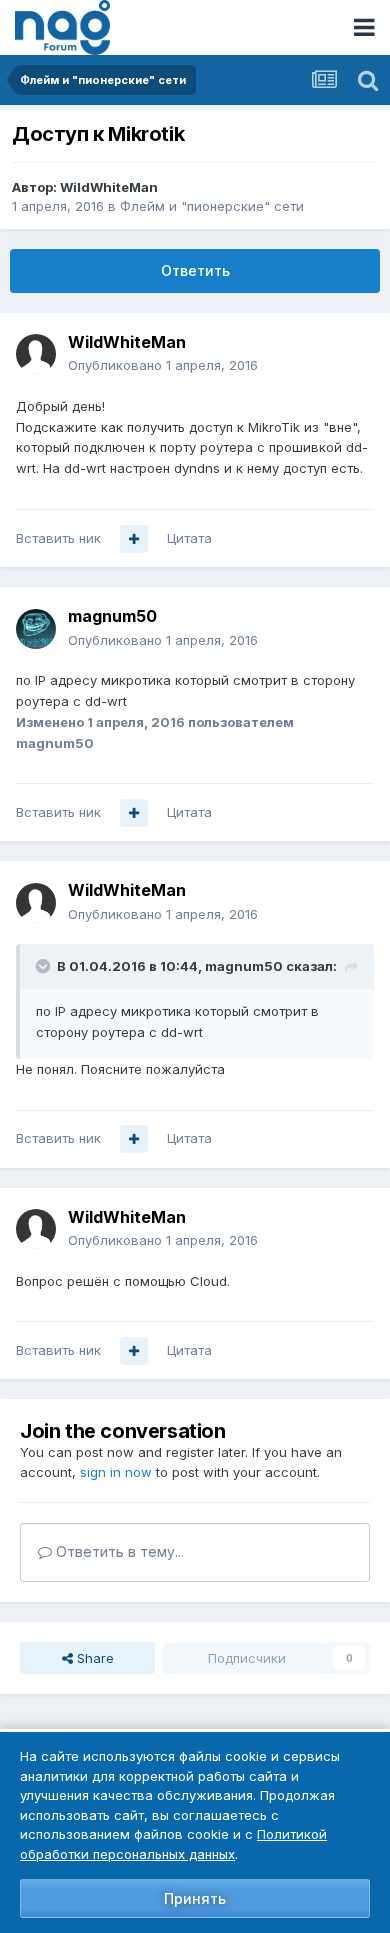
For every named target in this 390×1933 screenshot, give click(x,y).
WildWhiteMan (109, 187)
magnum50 (112, 616)
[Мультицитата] (134, 539)
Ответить (195, 270)
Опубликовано (163, 365)
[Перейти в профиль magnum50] (36, 629)
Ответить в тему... (118, 1551)
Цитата (189, 538)
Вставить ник (58, 538)
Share (93, 1658)
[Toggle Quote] (45, 966)
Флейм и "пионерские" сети (212, 206)
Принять (195, 1898)
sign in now (116, 1472)
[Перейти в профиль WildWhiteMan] (36, 354)
